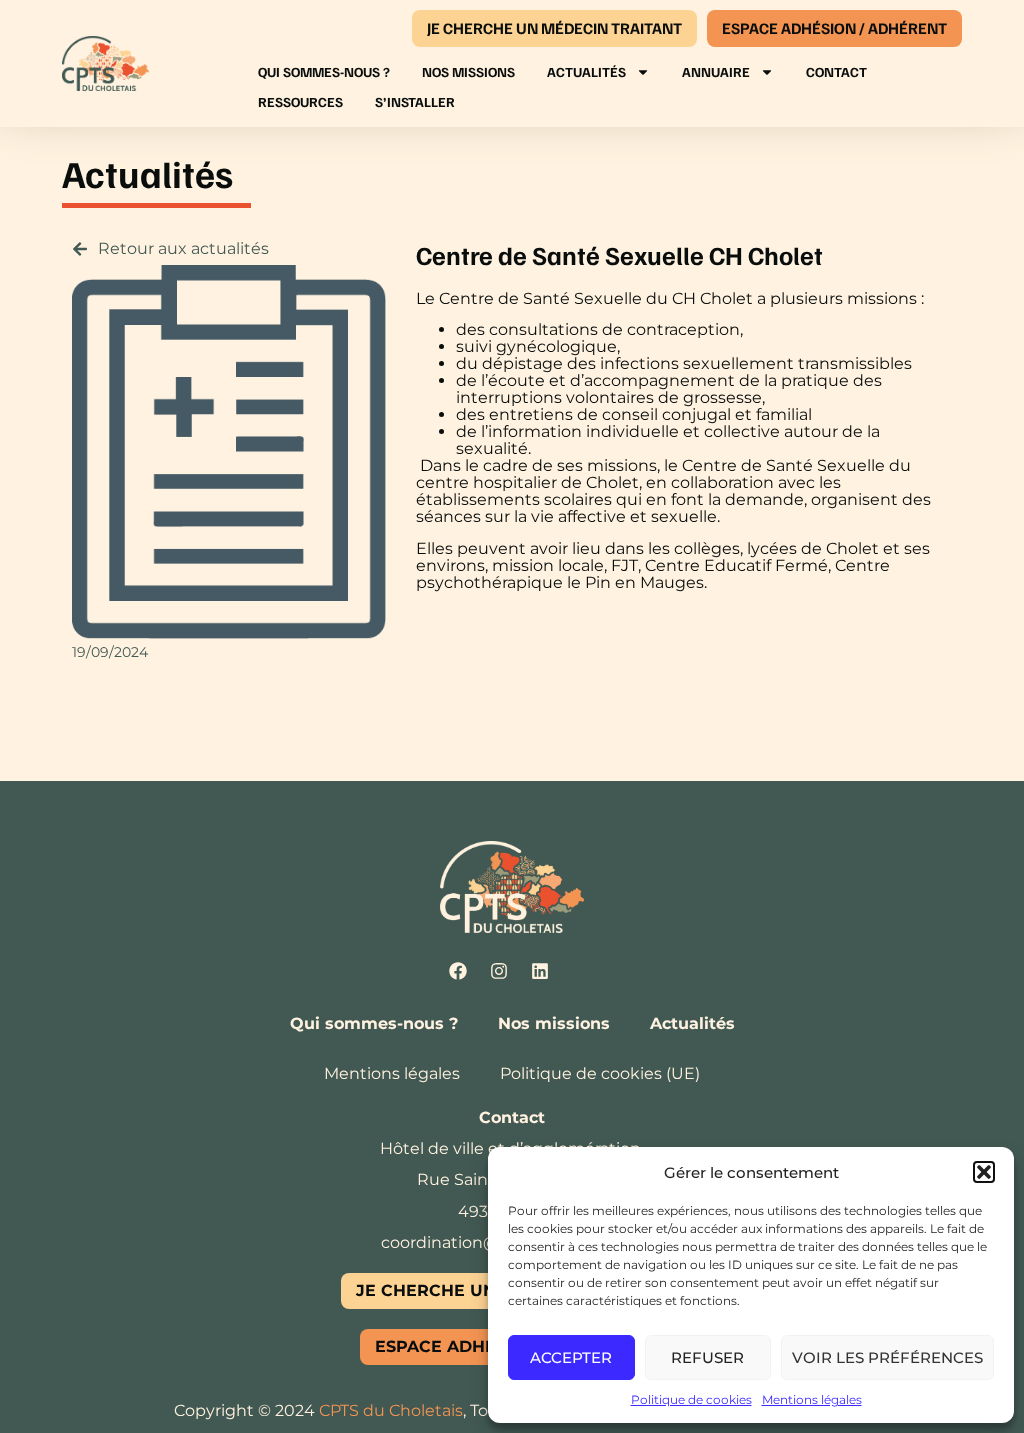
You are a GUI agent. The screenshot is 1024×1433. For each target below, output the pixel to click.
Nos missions (468, 71)
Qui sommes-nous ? (324, 71)
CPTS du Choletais (391, 1410)
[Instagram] (499, 971)
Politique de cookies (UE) (600, 1073)
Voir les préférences (887, 1357)
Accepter (571, 1357)
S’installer (415, 101)
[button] (984, 1172)
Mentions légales (812, 1399)
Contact (836, 71)
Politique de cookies (691, 1399)
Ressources (300, 101)
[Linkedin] (540, 971)
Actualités (586, 71)
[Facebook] (458, 971)
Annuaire (716, 71)
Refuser (707, 1357)
